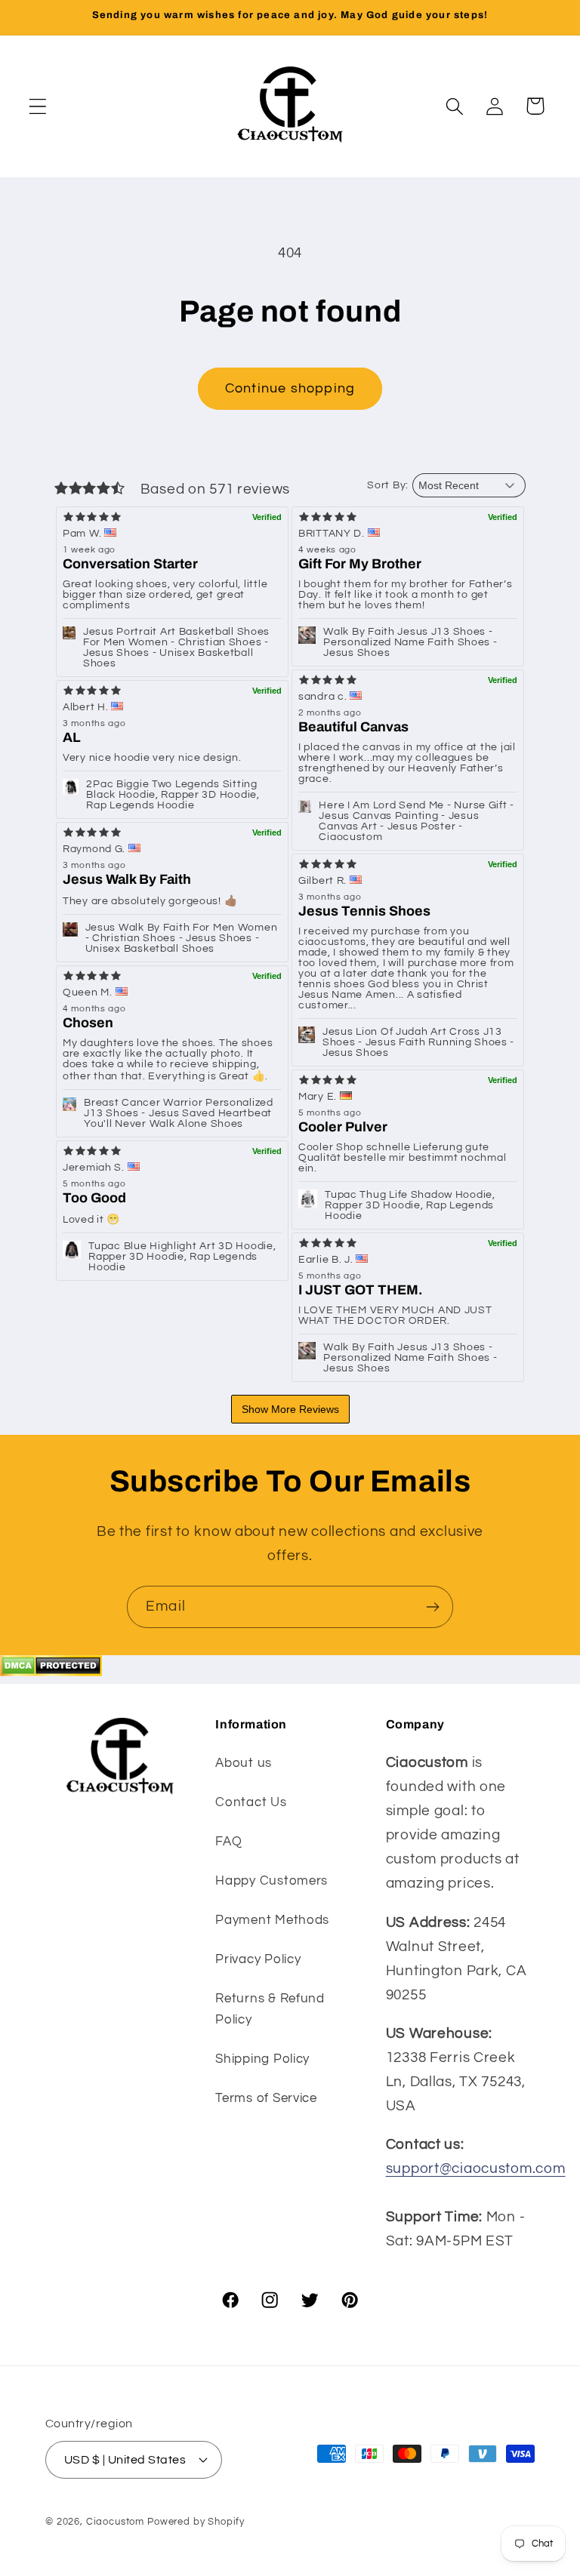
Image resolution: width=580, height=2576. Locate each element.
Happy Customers (271, 1881)
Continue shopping (290, 388)
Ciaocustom (115, 2522)
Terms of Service (266, 2098)
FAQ (228, 1842)
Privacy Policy (258, 1959)
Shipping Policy (262, 2059)
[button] (38, 106)
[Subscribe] (432, 1607)
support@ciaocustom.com (476, 2168)
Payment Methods (272, 1920)
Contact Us (251, 1802)
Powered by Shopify (196, 2522)
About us (244, 1763)
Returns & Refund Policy (270, 2009)
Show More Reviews (290, 1409)
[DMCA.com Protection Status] (51, 1672)
